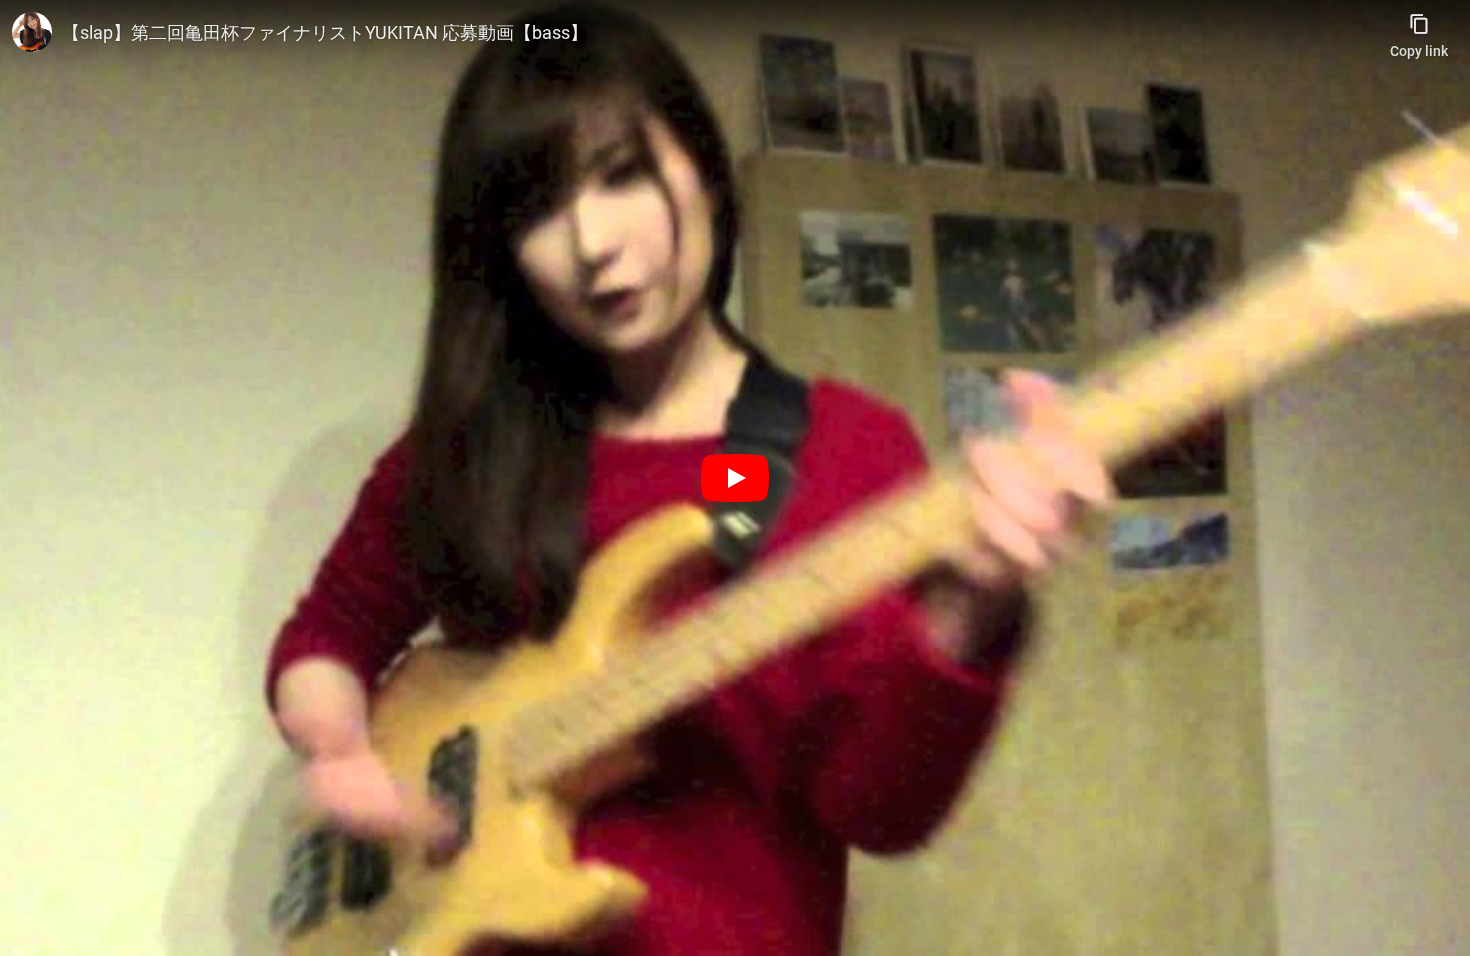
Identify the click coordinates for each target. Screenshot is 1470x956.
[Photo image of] (32, 32)
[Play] (735, 478)
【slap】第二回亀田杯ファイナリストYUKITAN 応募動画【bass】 (325, 32)
